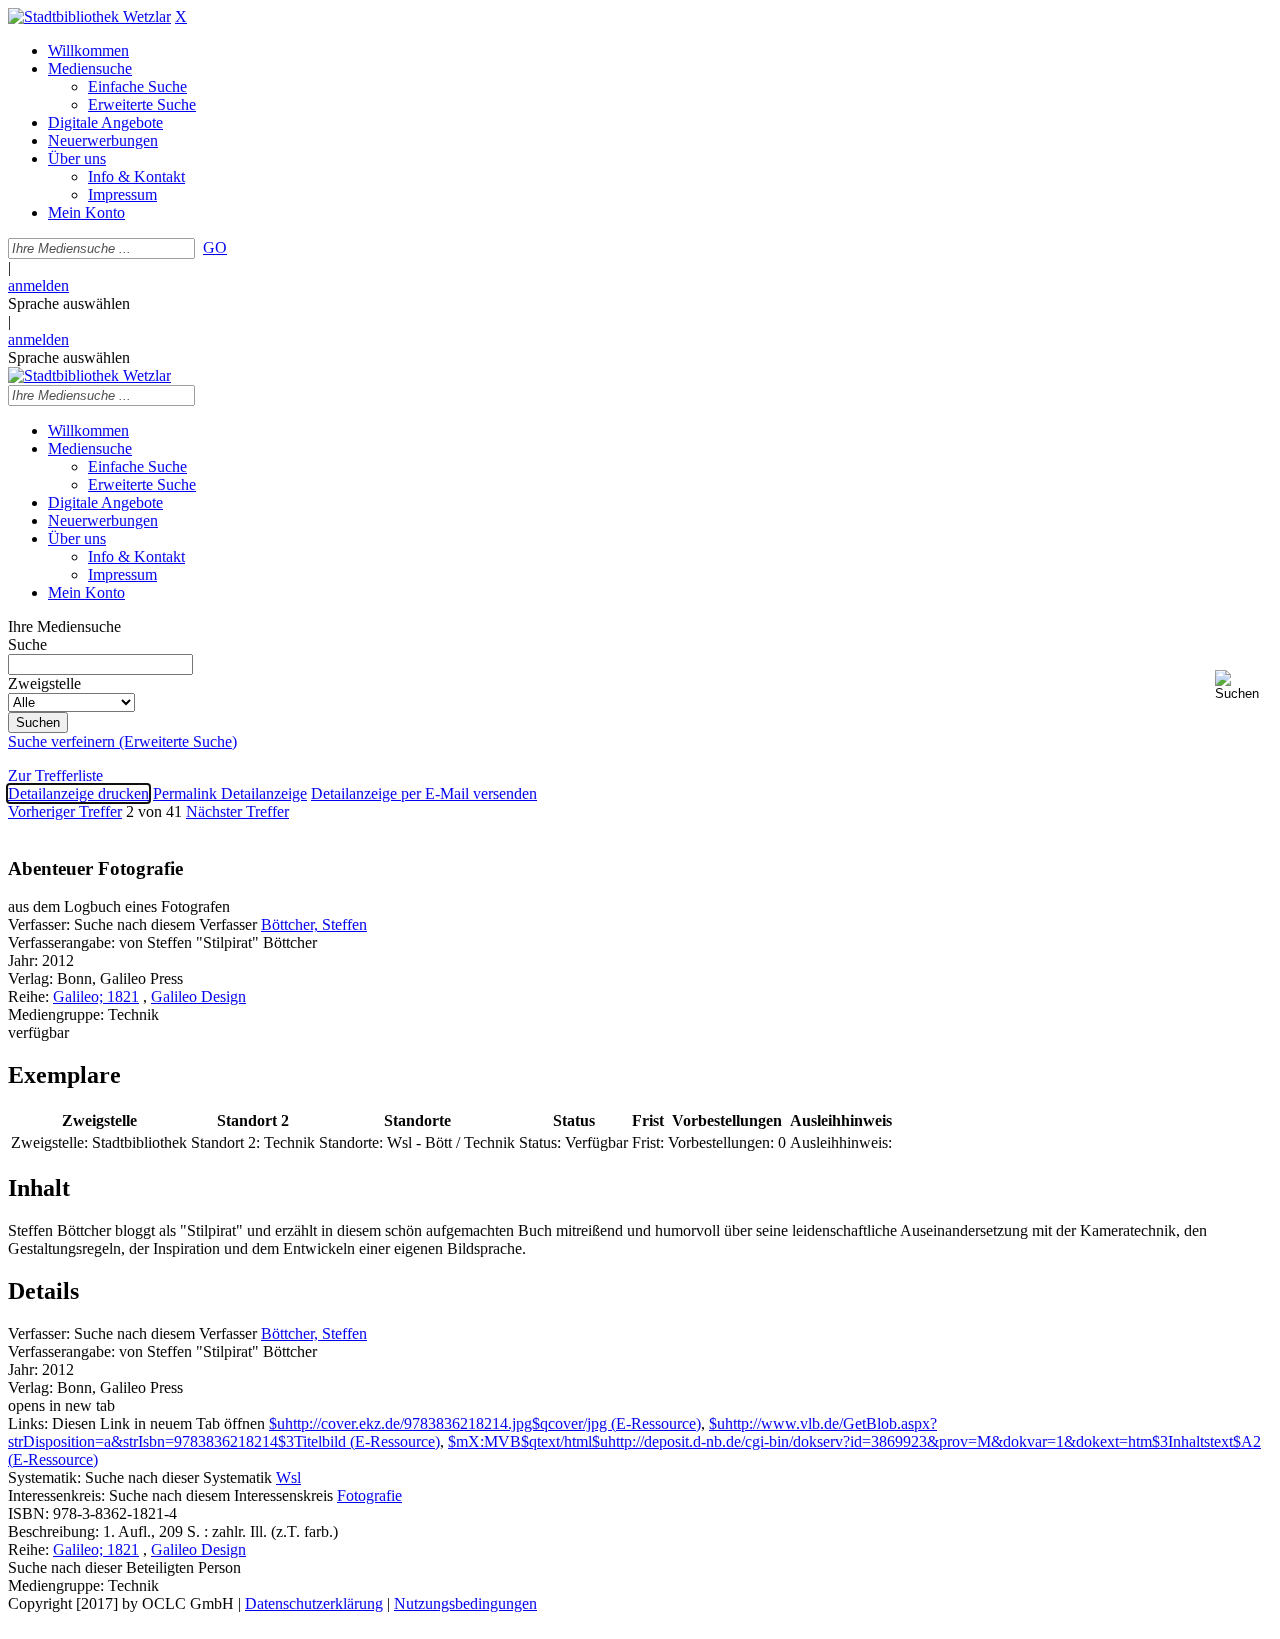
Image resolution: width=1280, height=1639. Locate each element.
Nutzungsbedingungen (465, 1603)
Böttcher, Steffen (314, 924)
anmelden (38, 285)
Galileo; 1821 (96, 996)
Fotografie (369, 1495)
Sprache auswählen (69, 303)
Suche (27, 644)
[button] (1243, 685)
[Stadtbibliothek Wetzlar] (89, 16)
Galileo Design (198, 996)
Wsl (288, 1477)
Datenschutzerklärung (314, 1603)
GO (215, 247)
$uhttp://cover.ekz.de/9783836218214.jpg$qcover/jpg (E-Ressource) (485, 1423)
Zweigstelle (44, 683)
